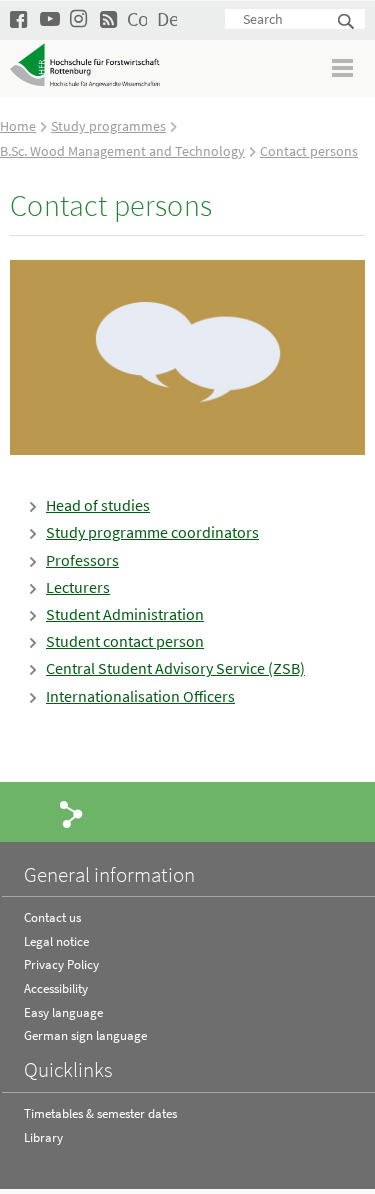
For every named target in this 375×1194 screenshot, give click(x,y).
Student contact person (125, 641)
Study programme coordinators (152, 532)
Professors (82, 560)
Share (72, 813)
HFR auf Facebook (20, 18)
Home (18, 126)
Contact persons (309, 151)
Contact (137, 18)
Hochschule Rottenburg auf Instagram (80, 18)
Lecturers (78, 587)
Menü (343, 67)
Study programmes (108, 126)
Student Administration (125, 614)
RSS (110, 18)
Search (347, 22)
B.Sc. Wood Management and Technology (122, 151)
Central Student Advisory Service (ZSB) (175, 668)
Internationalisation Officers (140, 696)
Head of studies (98, 505)
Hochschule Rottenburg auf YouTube (50, 18)
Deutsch (167, 18)
